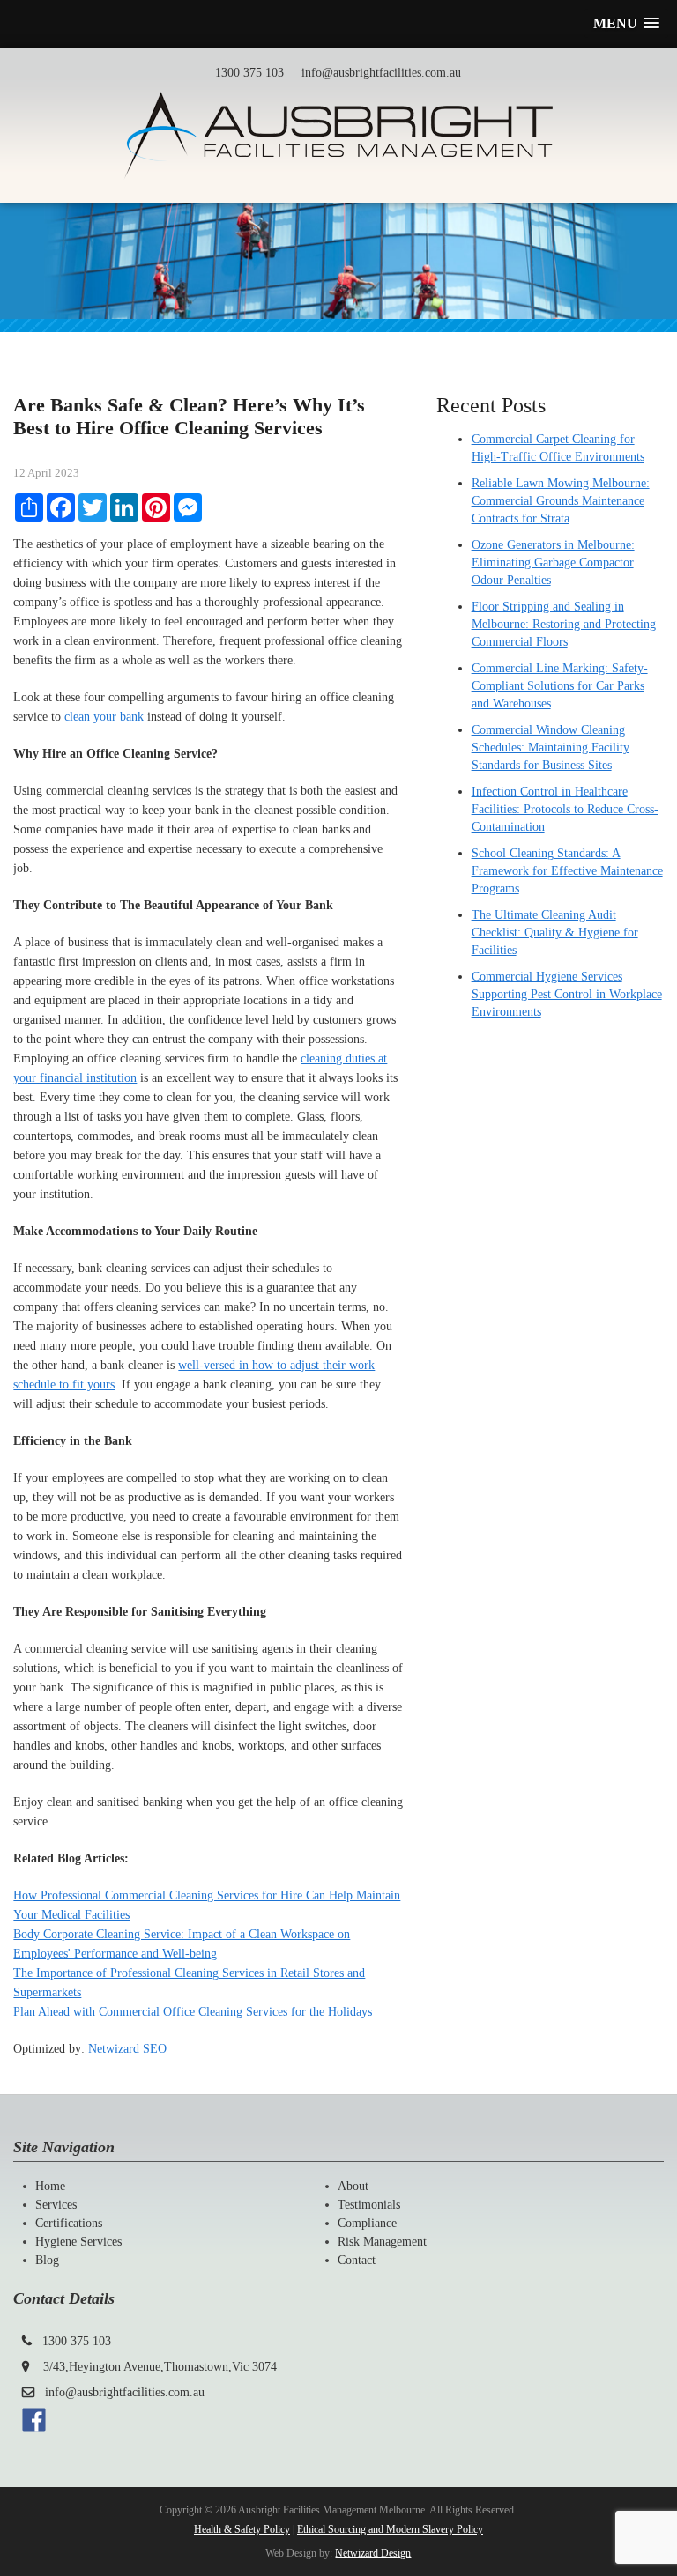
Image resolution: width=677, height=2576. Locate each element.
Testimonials (369, 2205)
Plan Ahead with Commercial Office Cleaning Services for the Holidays (193, 2012)
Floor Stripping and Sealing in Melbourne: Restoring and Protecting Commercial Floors (564, 624)
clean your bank (104, 717)
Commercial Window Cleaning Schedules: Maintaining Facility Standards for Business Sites (551, 748)
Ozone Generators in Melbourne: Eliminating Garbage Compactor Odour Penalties (553, 563)
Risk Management (382, 2242)
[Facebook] (34, 2428)
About (353, 2186)
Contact (357, 2260)
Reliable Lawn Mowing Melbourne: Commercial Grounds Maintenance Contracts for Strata (561, 501)
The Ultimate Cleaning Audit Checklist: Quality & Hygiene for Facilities (555, 933)
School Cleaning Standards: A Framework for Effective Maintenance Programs (567, 871)
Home (50, 2186)
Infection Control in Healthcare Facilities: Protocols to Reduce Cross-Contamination (565, 809)
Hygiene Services (78, 2242)
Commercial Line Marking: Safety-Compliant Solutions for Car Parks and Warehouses (560, 686)
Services (56, 2205)
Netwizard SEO (127, 2049)
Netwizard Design (373, 2553)
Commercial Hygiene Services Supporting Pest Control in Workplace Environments (567, 994)
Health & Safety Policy (242, 2529)
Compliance (367, 2223)
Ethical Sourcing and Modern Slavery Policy (390, 2529)
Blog (47, 2260)
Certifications (69, 2223)
